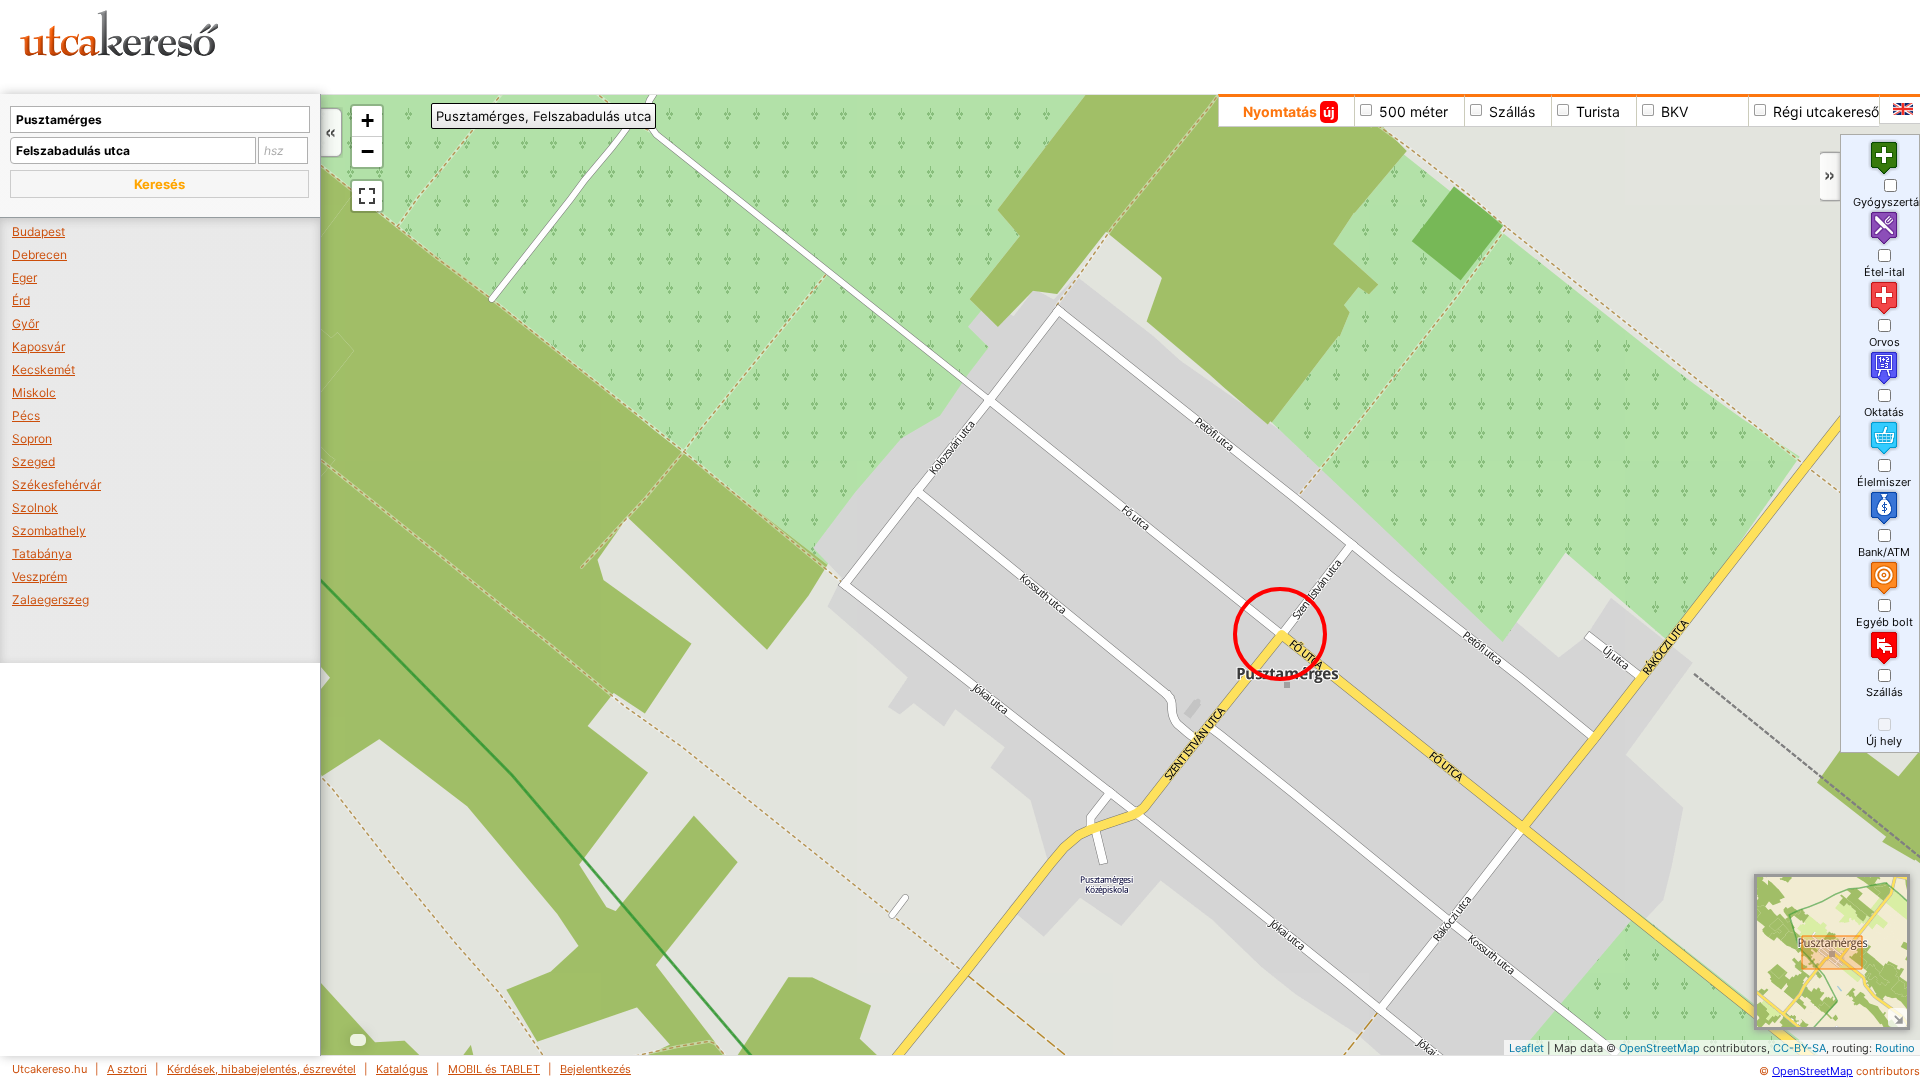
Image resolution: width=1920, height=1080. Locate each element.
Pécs (26, 415)
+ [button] (367, 120)
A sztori (127, 1069)
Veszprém (39, 576)
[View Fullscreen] (367, 196)
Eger (24, 277)
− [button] (367, 151)
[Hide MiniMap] (1897, 1017)
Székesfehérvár (56, 484)
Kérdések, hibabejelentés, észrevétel (261, 1069)
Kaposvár (38, 346)
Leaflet (1526, 1048)
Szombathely (49, 530)
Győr (25, 323)
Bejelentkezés (595, 1069)
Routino (1895, 1048)
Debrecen (39, 254)
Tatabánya (42, 553)
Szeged (33, 461)
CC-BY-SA (1799, 1048)
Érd (21, 300)
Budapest (38, 231)
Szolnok (35, 507)
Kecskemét (43, 369)
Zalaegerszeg (50, 599)
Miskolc (34, 392)
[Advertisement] (765, 45)
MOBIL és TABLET (494, 1069)
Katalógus (402, 1069)
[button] (159, 184)
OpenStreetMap (1659, 1048)
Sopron (32, 438)
